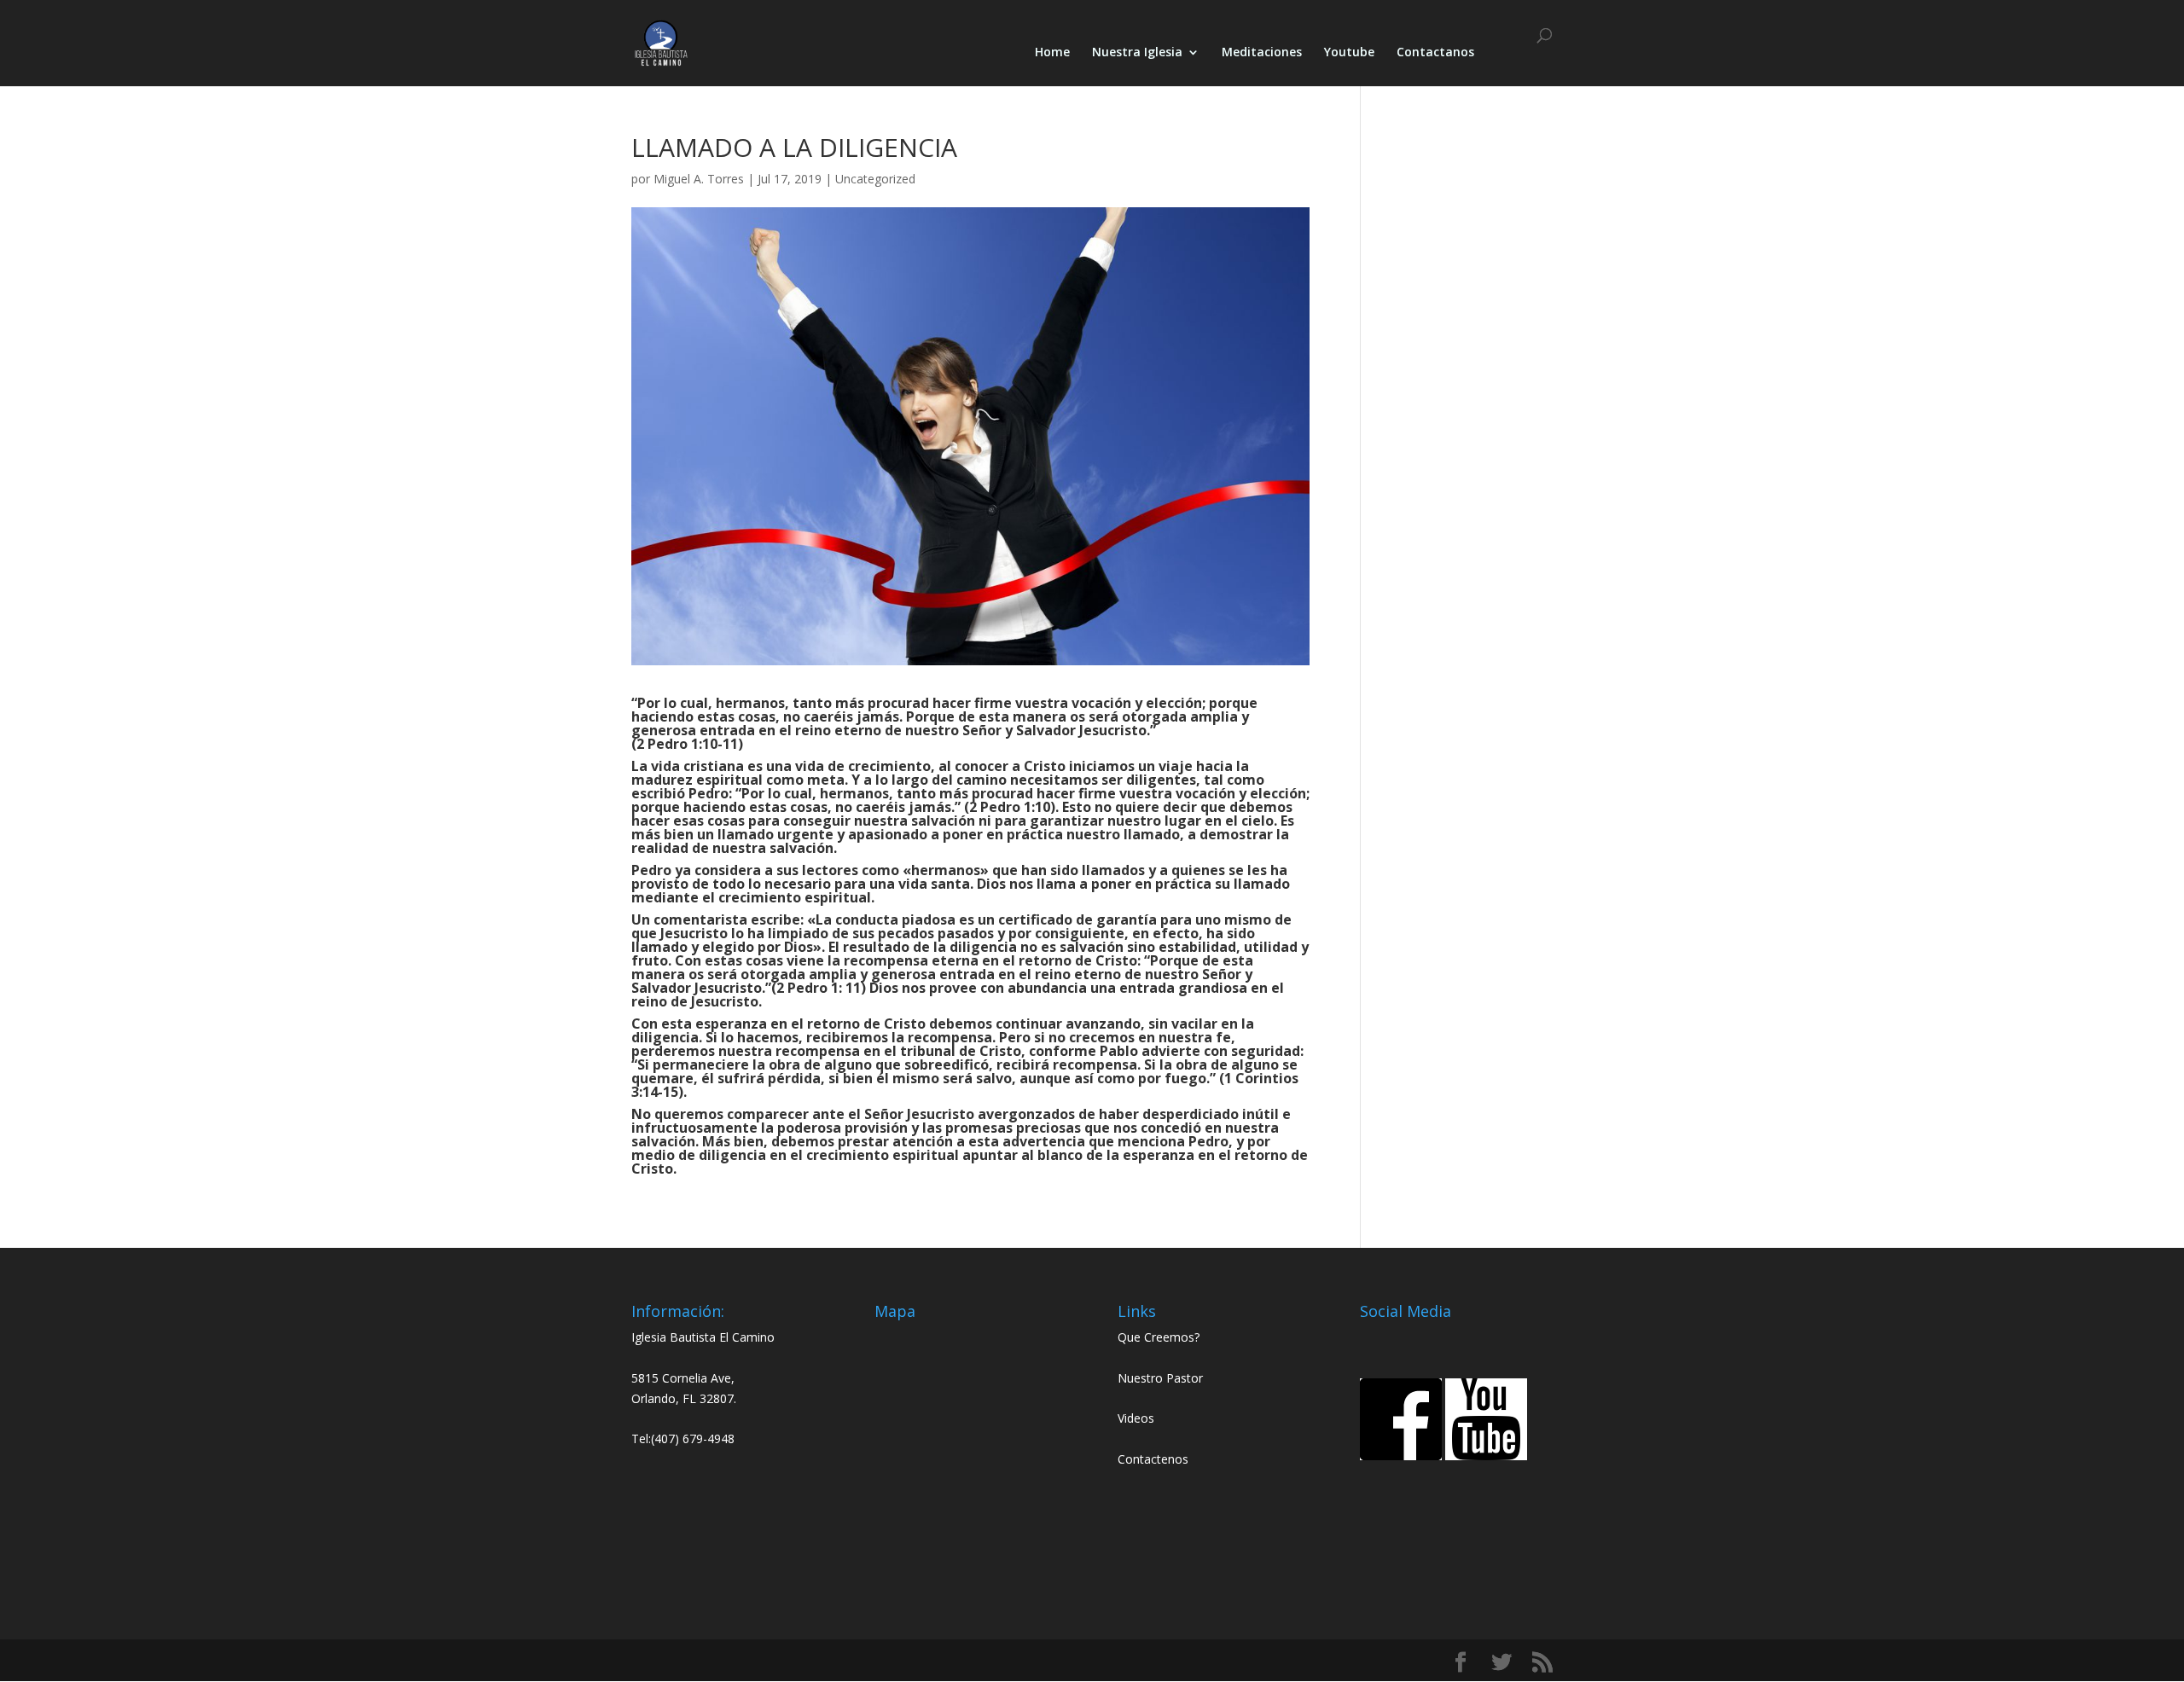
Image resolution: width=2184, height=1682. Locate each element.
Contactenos (1153, 1459)
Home (1052, 53)
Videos (1136, 1418)
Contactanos (1435, 53)
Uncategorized (875, 179)
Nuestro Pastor (1160, 1378)
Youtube (1349, 53)
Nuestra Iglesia (1137, 53)
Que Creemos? (1159, 1337)
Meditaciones (1262, 53)
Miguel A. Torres (699, 179)
